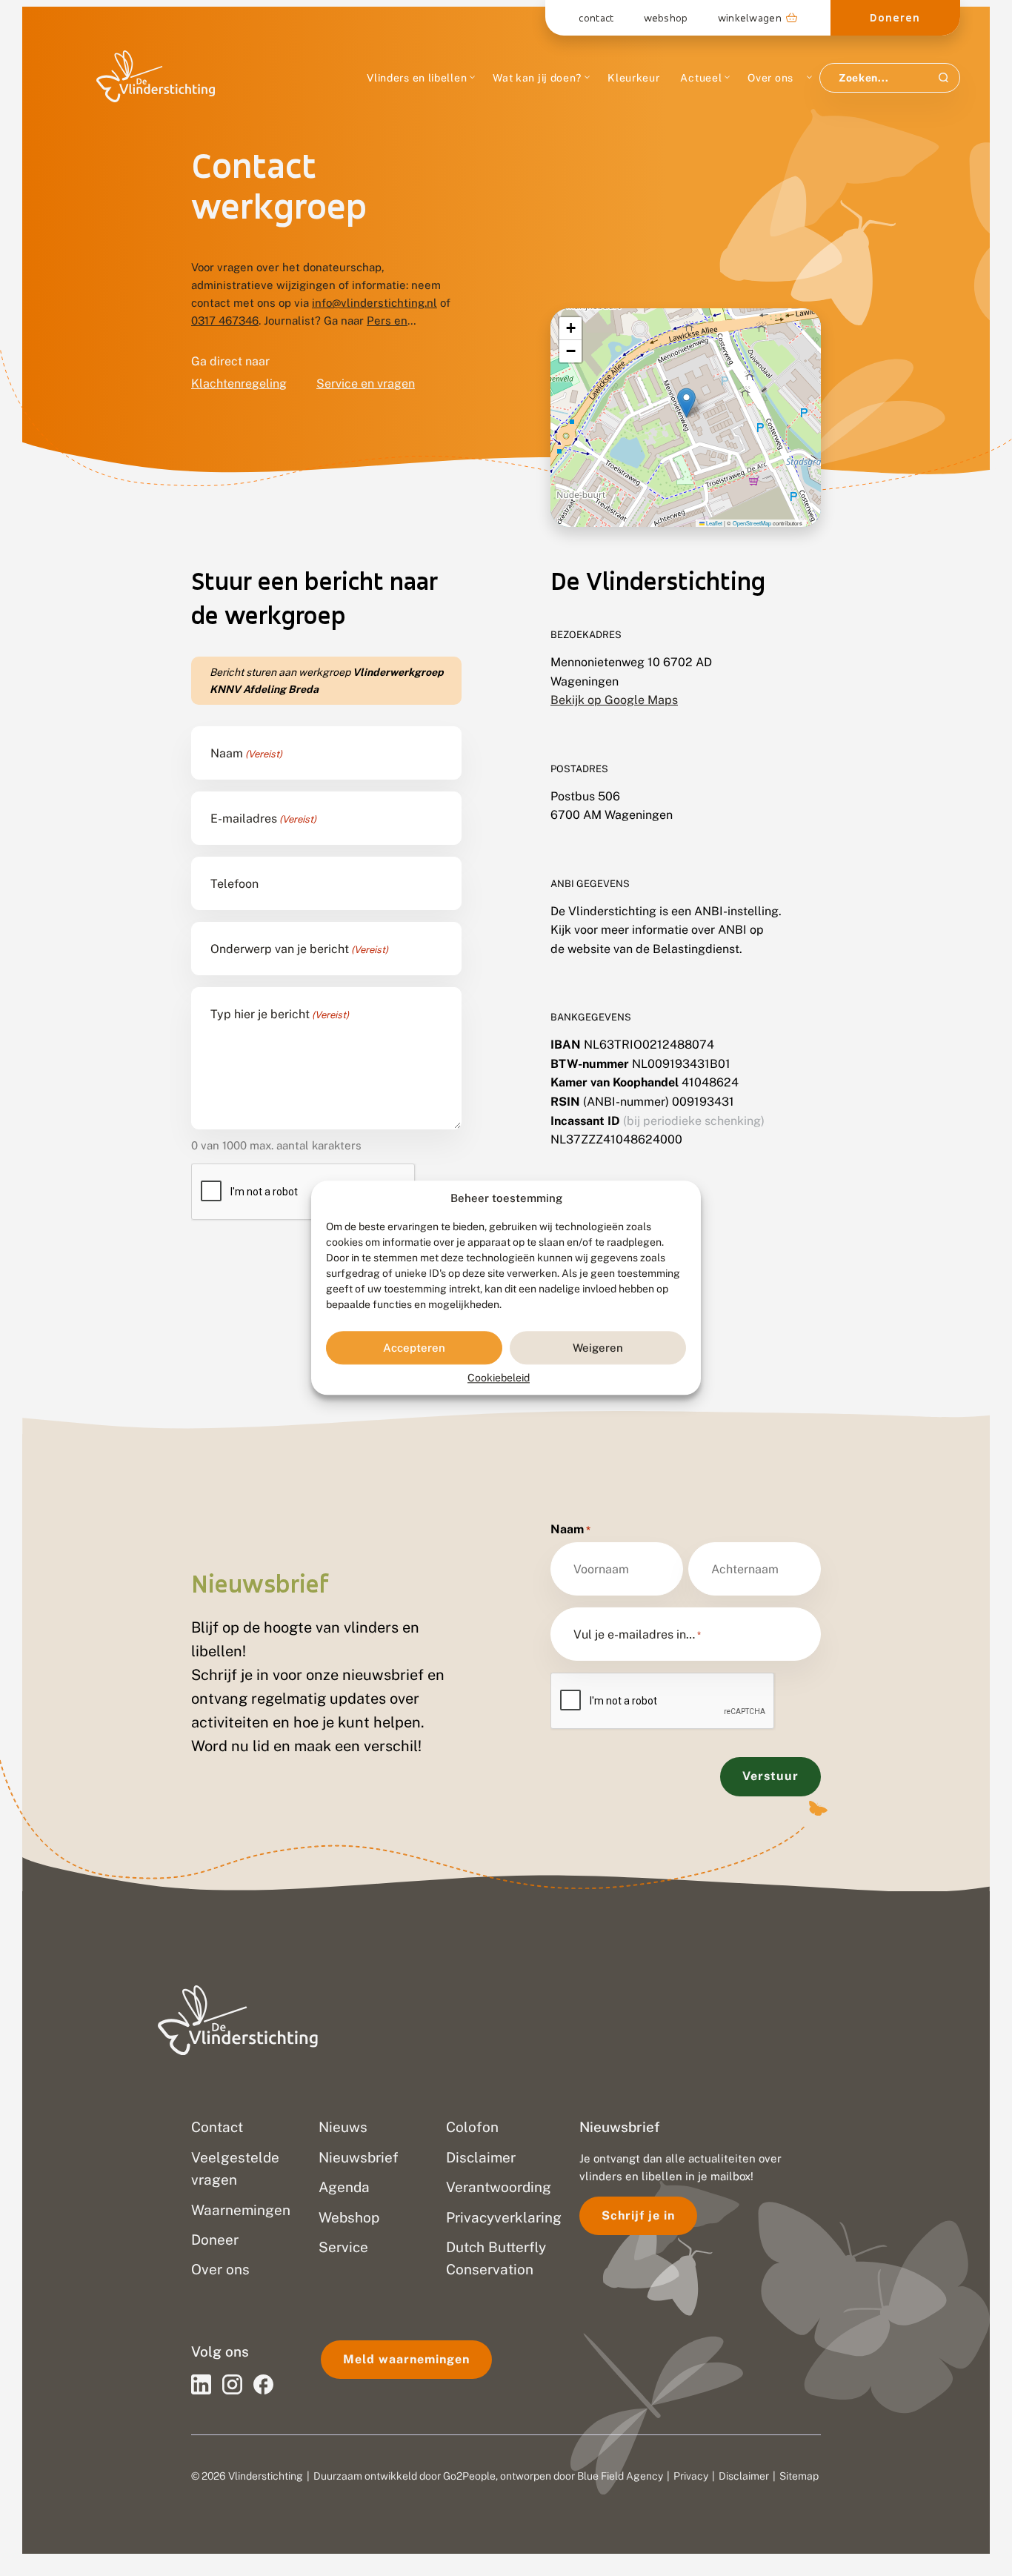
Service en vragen (366, 384)
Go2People (469, 2476)
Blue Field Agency (620, 2476)
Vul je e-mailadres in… (637, 1635)
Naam (246, 754)
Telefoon (234, 884)
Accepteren (414, 1348)
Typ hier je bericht (280, 1015)
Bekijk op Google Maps (614, 700)
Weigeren (598, 1348)
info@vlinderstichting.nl (374, 303)
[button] (686, 403)
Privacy (691, 2476)
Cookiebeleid (499, 1378)
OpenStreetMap (752, 523)
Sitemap (799, 2476)
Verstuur (770, 1776)
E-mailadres (263, 819)
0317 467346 (225, 321)
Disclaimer (744, 2476)
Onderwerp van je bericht (299, 949)
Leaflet (713, 523)
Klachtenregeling (239, 384)
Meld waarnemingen (406, 2359)
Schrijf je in (638, 2215)
